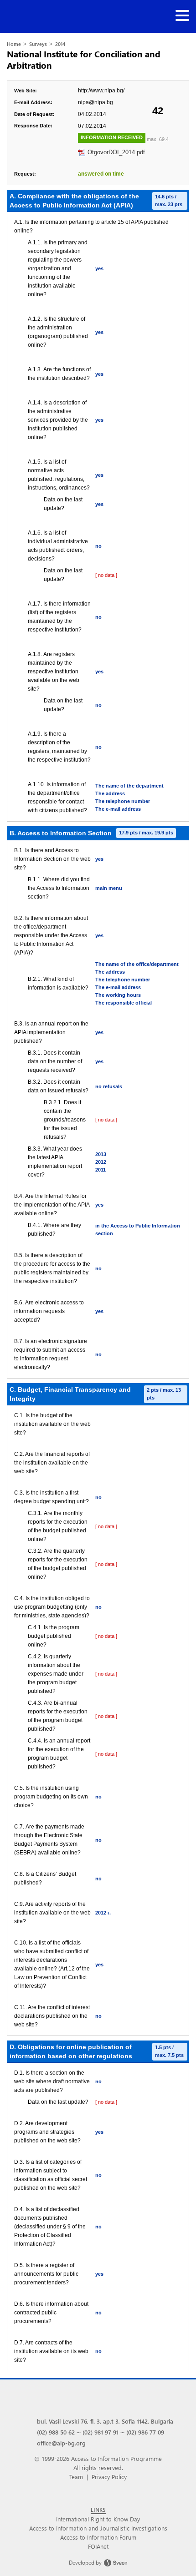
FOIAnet (98, 2546)
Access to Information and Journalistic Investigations (98, 2528)
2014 (60, 44)
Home (14, 44)
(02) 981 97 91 (101, 2432)
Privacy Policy (109, 2477)
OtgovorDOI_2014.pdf (116, 152)
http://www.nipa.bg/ (101, 91)
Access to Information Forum (98, 2537)
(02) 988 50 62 (56, 2432)
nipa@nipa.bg (95, 102)
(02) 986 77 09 (145, 2432)
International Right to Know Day (98, 2519)
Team (76, 2477)
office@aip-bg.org (61, 2443)
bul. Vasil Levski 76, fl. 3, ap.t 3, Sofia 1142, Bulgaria (105, 2421)
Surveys (38, 44)
